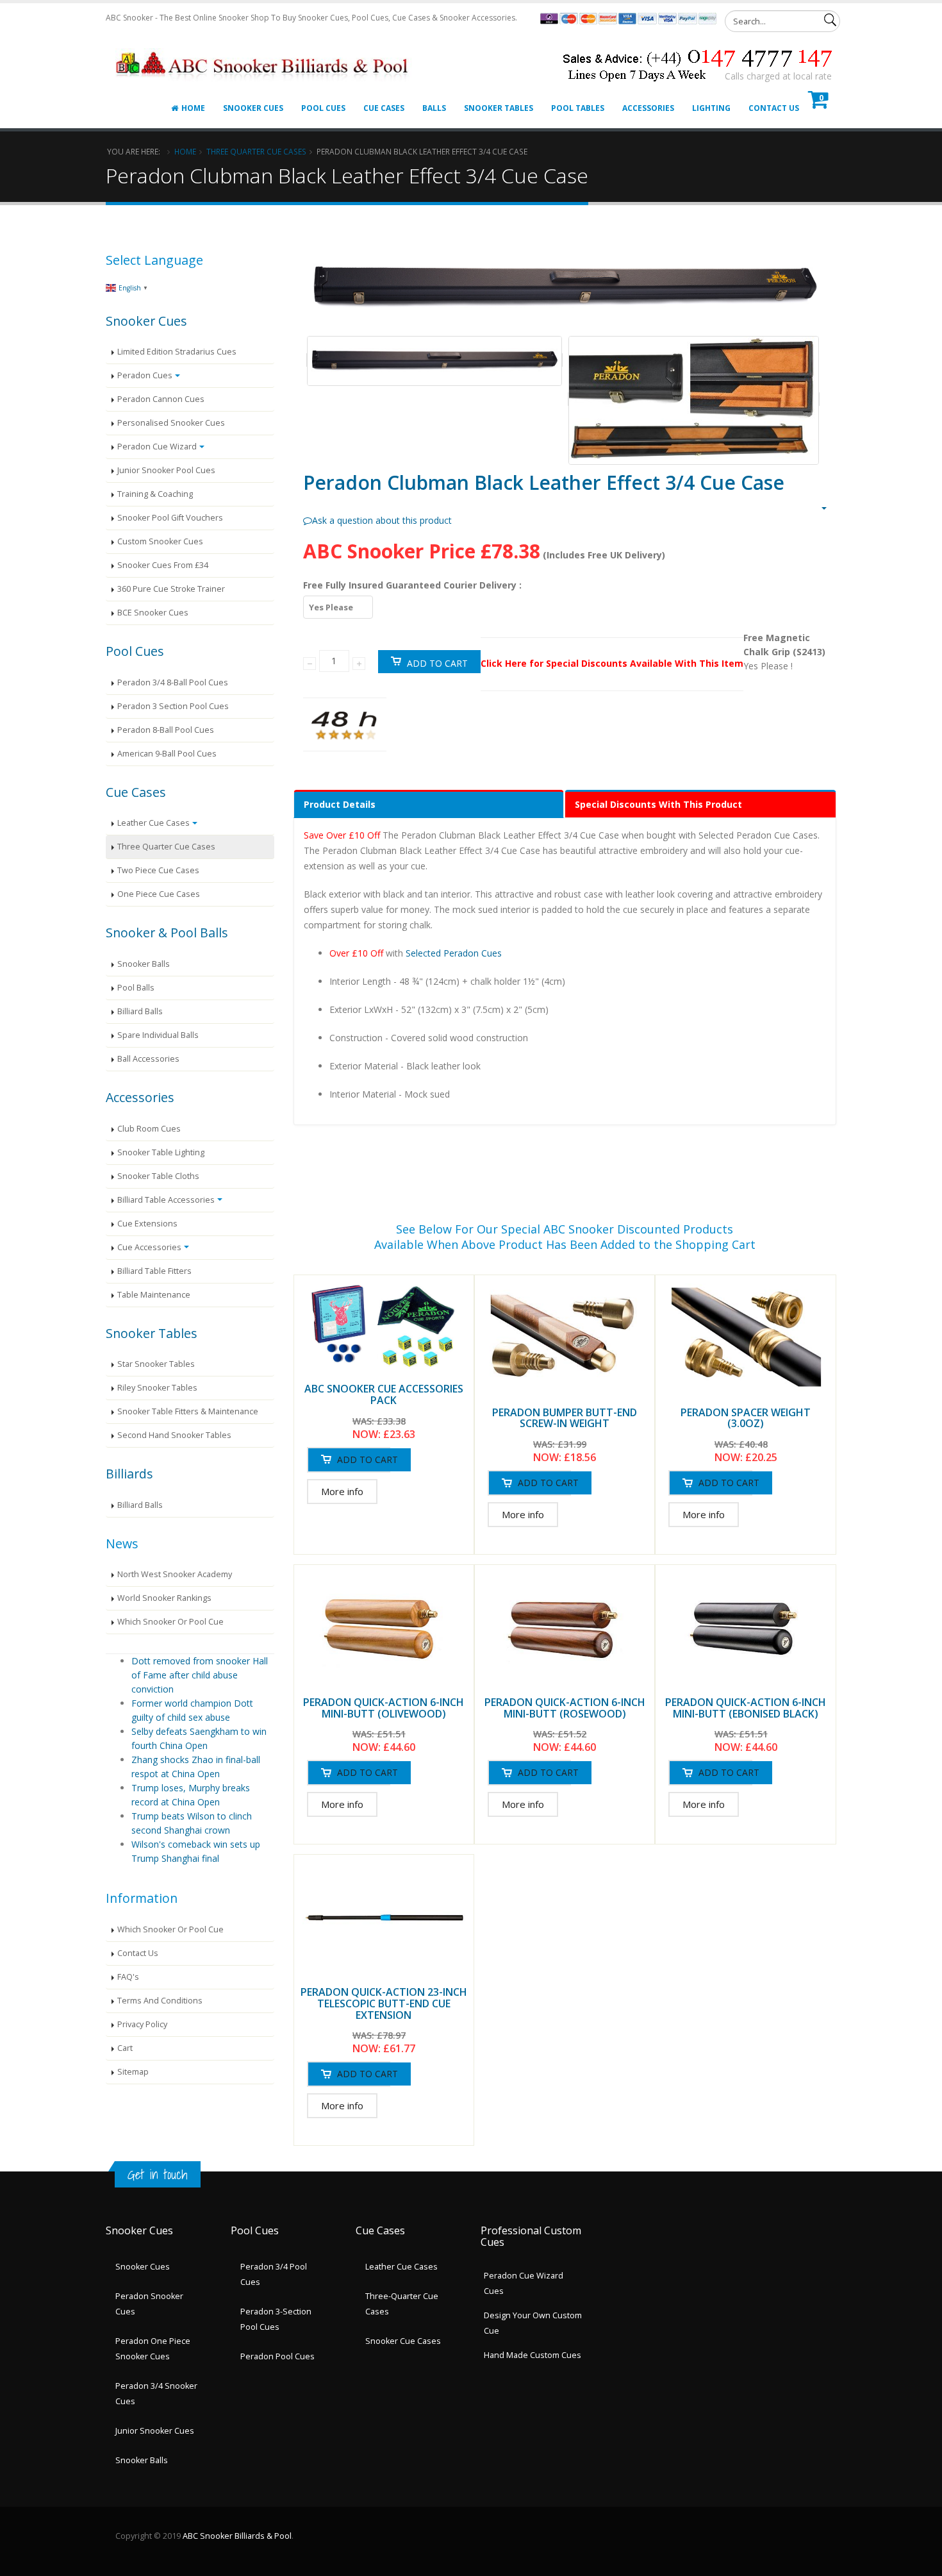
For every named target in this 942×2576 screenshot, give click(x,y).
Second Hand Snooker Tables (174, 1435)
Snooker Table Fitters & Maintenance (188, 1411)
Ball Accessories (148, 1059)
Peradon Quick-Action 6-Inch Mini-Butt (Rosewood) (565, 1708)
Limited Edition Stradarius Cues (177, 352)
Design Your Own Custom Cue (533, 2323)
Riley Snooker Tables (157, 1388)
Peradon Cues (145, 375)
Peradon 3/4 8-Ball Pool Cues (173, 682)
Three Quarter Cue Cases (256, 151)
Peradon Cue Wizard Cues (524, 2283)
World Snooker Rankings (164, 1598)
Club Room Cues (149, 1129)
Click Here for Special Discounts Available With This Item (612, 663)
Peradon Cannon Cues (161, 399)
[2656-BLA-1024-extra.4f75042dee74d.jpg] (694, 399)
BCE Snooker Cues (153, 613)
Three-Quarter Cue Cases (402, 2304)
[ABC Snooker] (264, 49)
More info (342, 1492)
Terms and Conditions (160, 2001)
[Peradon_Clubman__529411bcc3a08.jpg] (435, 360)
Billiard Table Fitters (154, 1271)
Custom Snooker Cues (160, 541)
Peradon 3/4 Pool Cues (274, 2274)
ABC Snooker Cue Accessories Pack (384, 1394)
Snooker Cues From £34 (163, 565)
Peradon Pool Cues (277, 2356)
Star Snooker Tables (156, 1364)
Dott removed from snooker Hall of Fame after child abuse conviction (200, 1675)
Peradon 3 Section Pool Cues (173, 706)
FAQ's (128, 1977)
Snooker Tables (499, 108)
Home (193, 108)
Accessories (648, 108)
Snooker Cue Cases (403, 2341)
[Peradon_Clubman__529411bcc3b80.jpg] (565, 288)
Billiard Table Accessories (166, 1200)
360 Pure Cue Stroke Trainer (171, 589)
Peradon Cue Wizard (157, 447)
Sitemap (133, 2072)
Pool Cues (323, 108)
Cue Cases (384, 108)
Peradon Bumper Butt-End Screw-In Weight (565, 1418)
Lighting (711, 108)
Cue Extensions (147, 1224)
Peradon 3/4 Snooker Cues (156, 2394)
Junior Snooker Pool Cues (166, 470)
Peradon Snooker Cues (149, 2304)
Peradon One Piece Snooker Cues (153, 2349)
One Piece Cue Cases (159, 894)
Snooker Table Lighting (161, 1152)
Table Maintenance (154, 1295)
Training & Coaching (155, 494)
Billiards (129, 1474)
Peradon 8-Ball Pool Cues (166, 730)
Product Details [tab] (340, 804)
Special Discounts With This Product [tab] (658, 804)
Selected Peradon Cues (454, 953)
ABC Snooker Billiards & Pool (237, 2536)
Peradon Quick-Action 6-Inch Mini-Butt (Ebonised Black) (746, 1708)
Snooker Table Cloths (158, 1176)
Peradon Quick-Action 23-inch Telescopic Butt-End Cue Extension (384, 2003)
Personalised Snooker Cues (171, 423)
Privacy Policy (142, 2024)
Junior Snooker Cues (155, 2431)
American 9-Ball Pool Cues (167, 754)
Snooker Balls (144, 964)
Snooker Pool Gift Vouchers (170, 518)
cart (125, 2048)
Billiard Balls (140, 1011)
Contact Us (774, 108)
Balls (434, 108)
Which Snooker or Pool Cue (170, 1622)
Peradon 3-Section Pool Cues (276, 2319)
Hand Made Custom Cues (533, 2355)
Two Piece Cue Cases (158, 870)
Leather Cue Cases (153, 823)
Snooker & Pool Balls (167, 933)
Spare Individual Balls (158, 1035)
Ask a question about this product (382, 520)
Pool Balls (136, 988)
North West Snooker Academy (175, 1574)
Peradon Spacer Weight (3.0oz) (746, 1418)
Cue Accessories (149, 1247)
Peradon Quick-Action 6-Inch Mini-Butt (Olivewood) (384, 1708)
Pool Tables (578, 108)
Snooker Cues (253, 108)
